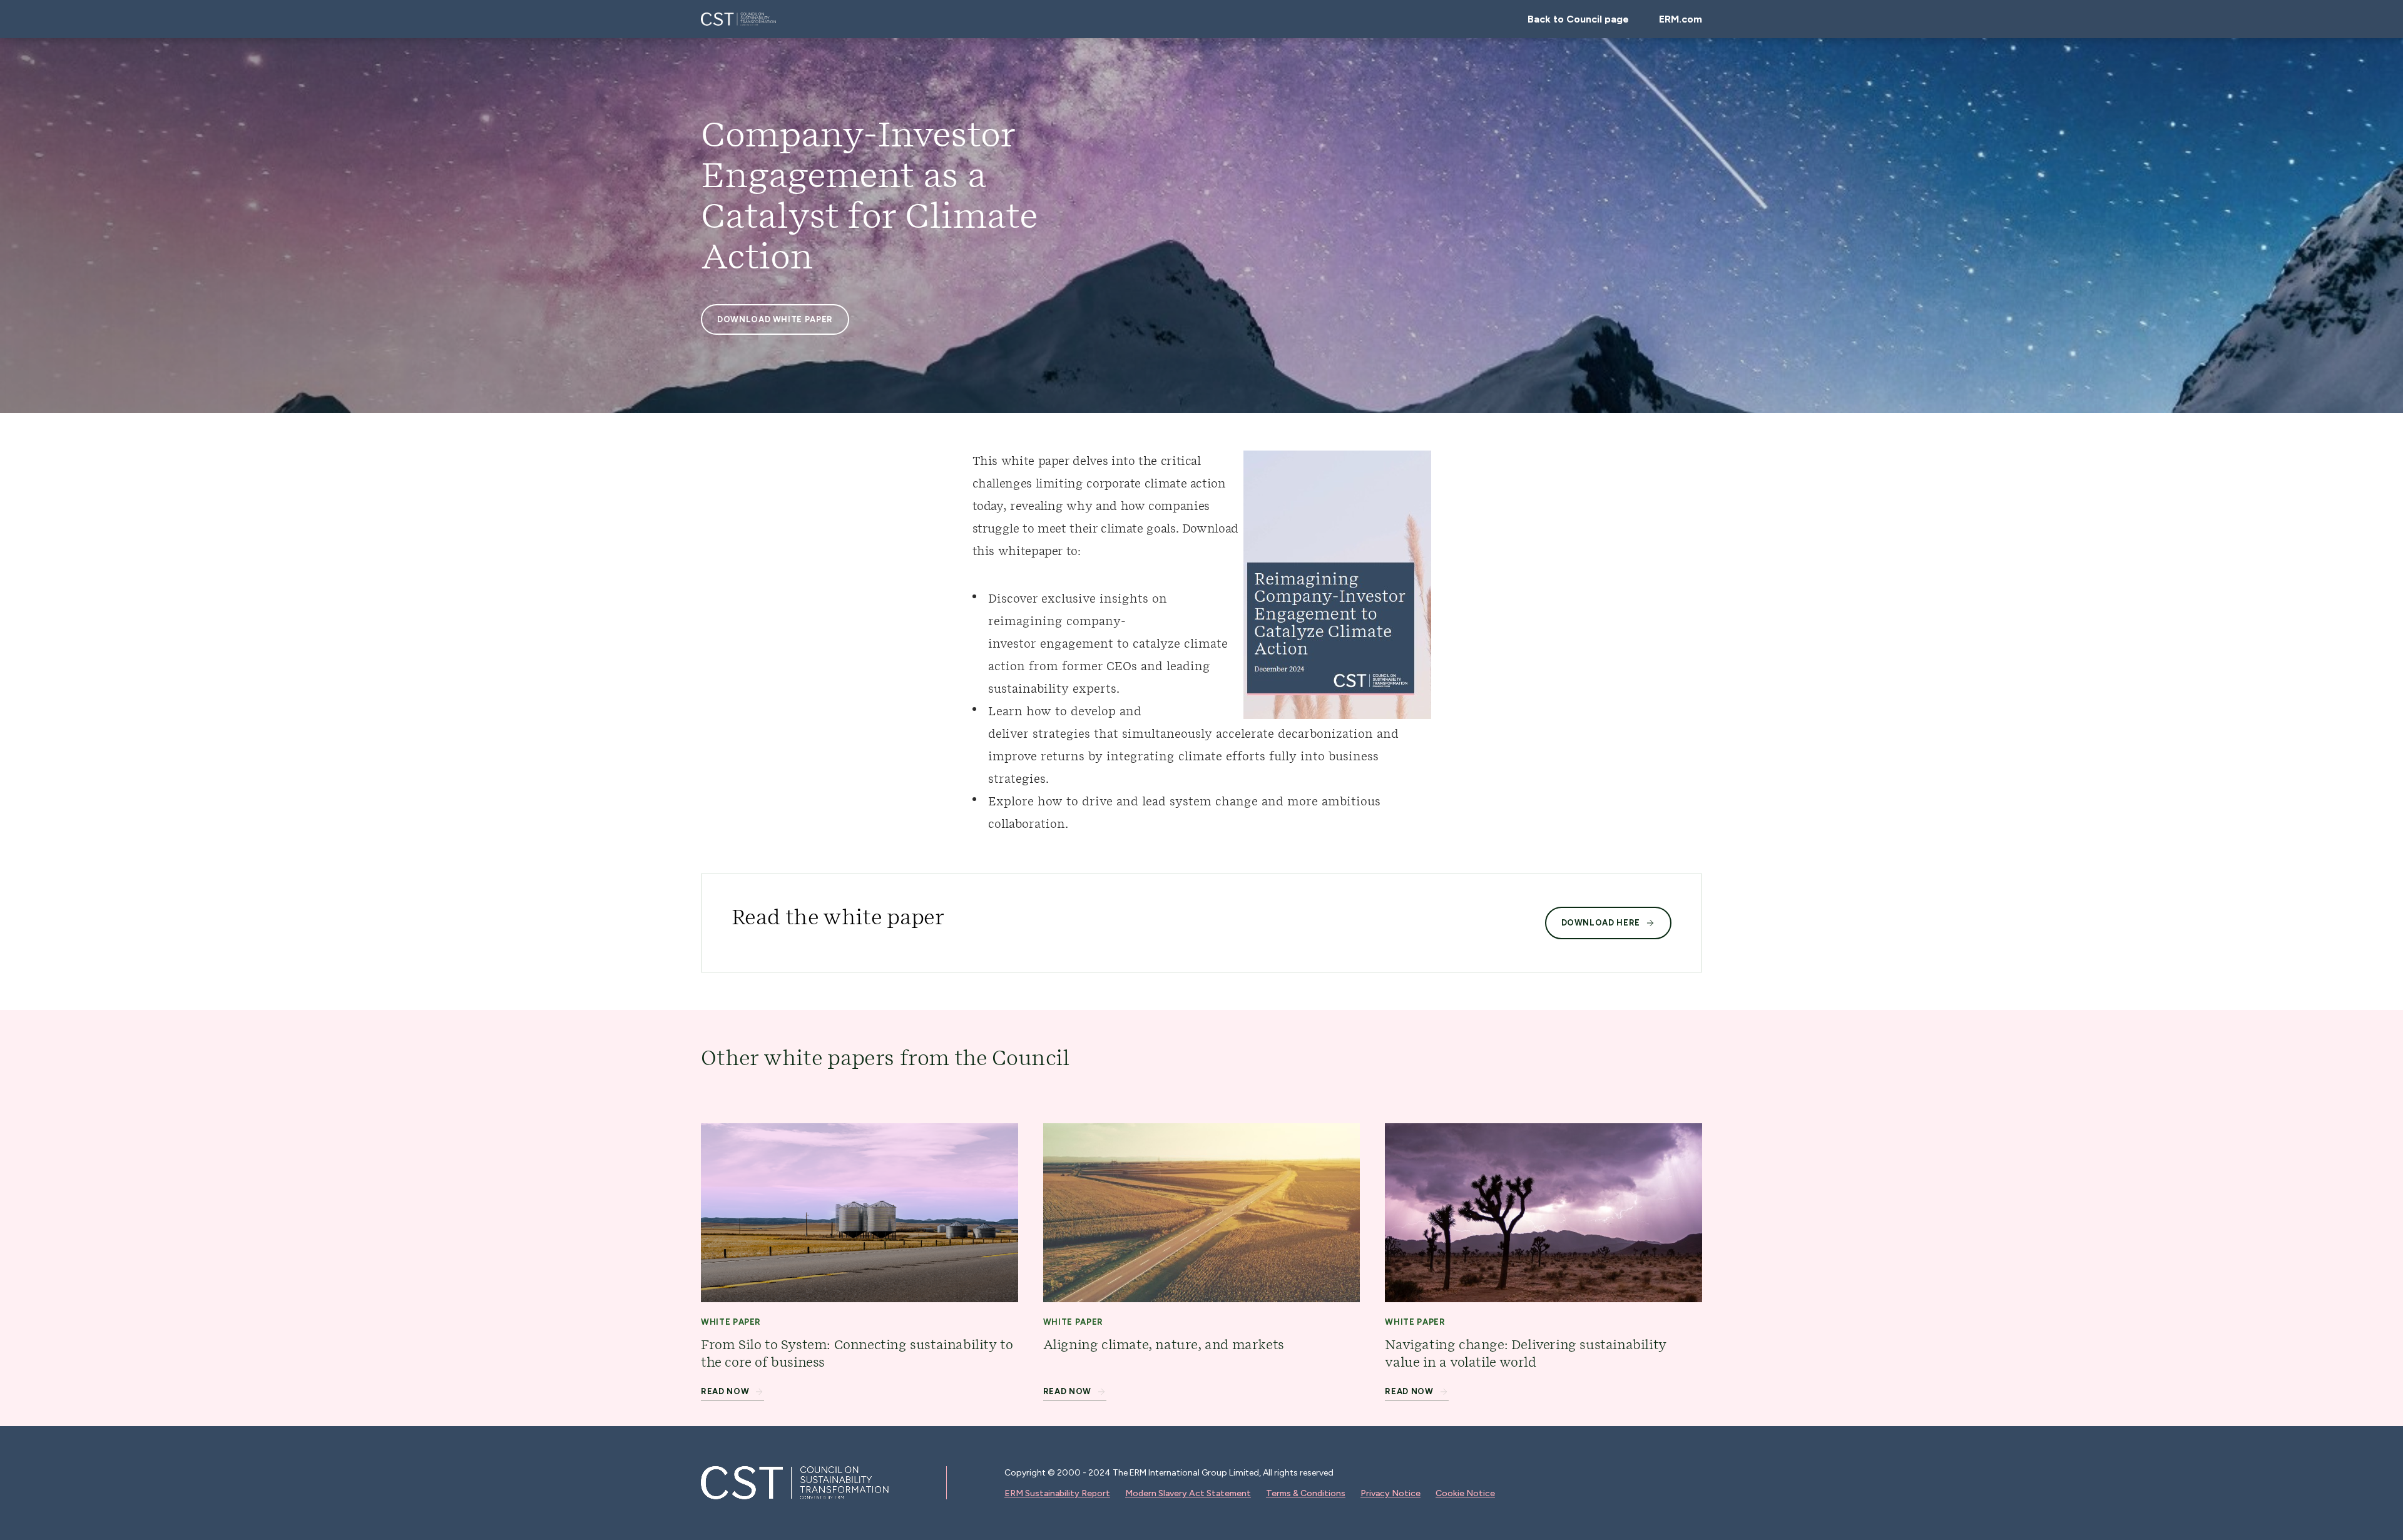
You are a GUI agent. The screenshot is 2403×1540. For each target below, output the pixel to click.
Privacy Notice (1390, 1493)
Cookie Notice (1465, 1493)
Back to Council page (1578, 19)
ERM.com (1681, 19)
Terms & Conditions (1306, 1493)
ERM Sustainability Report (1057, 1493)
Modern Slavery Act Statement (1188, 1493)
